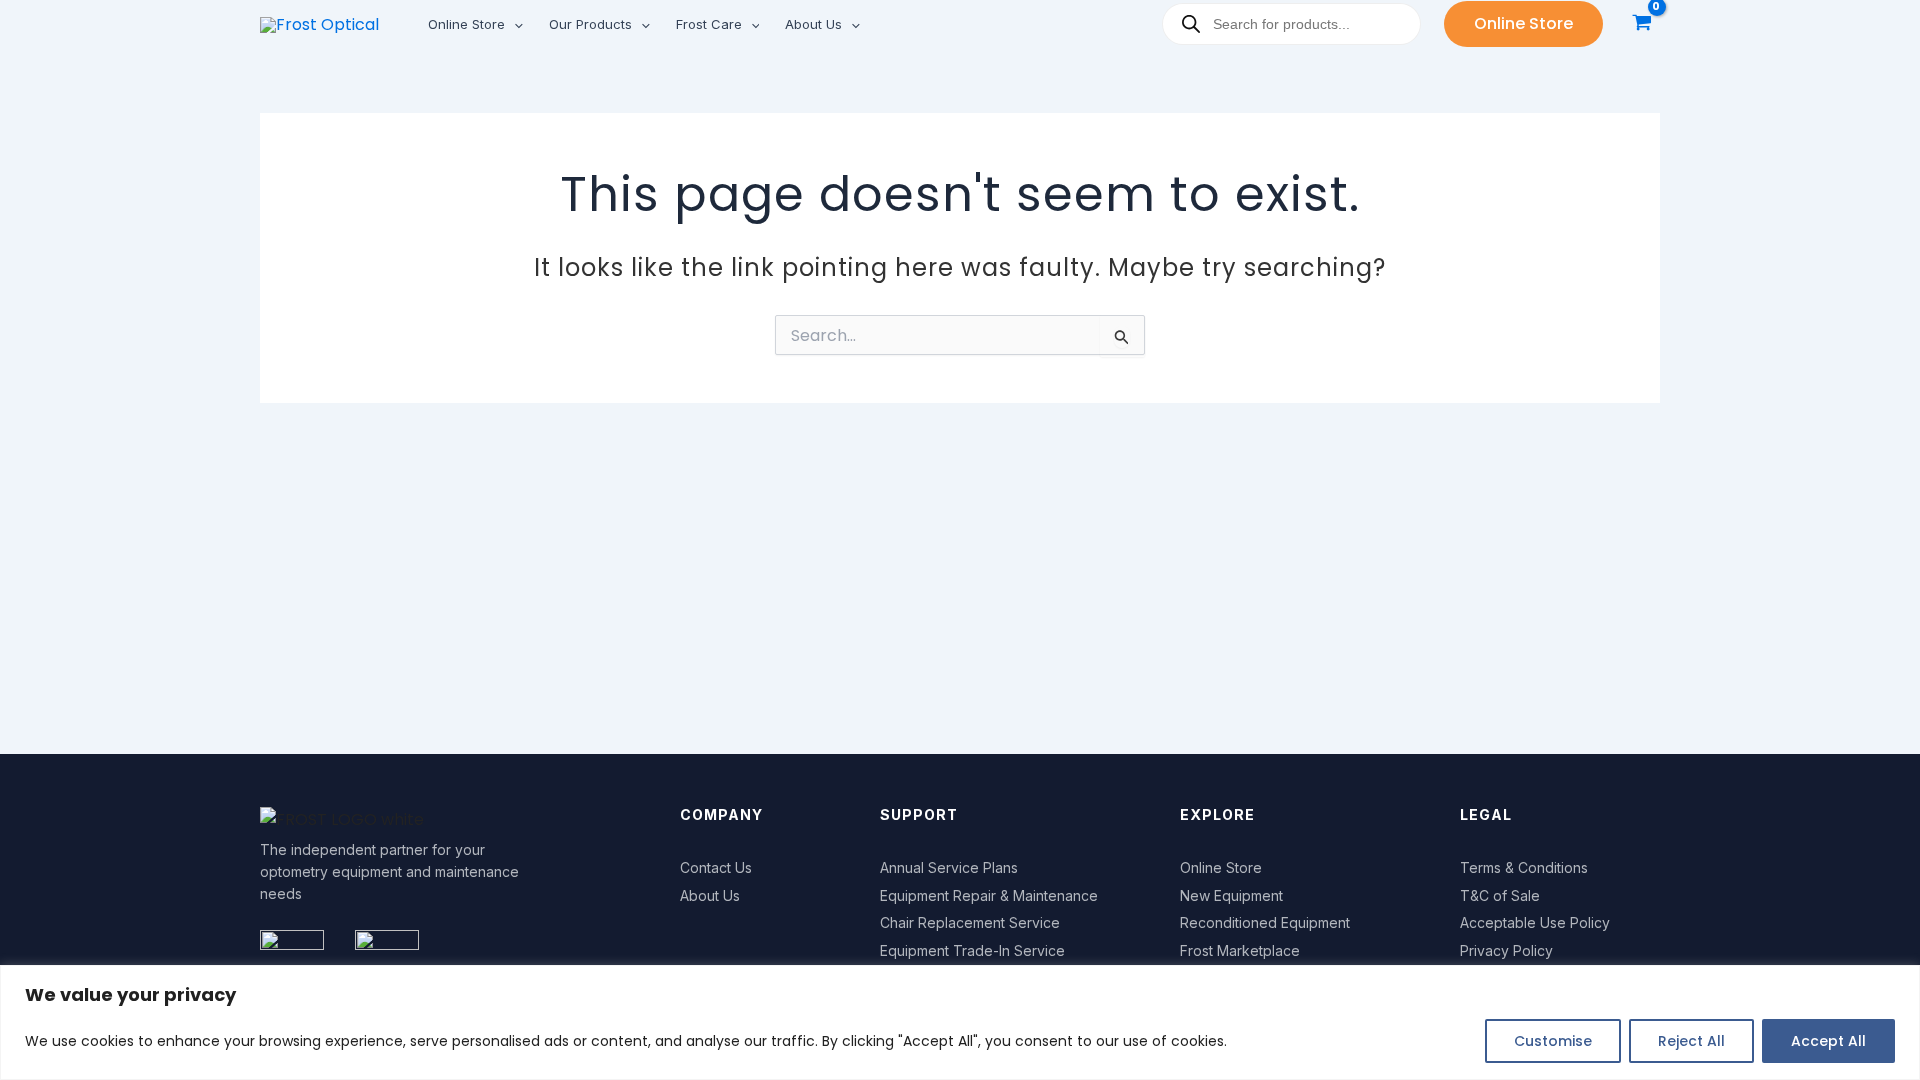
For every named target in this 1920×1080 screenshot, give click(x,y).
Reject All (1691, 1041)
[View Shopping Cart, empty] (1641, 24)
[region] (960, 1022)
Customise (1553, 1041)
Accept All (1828, 1041)
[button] (514, 24)
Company (721, 814)
